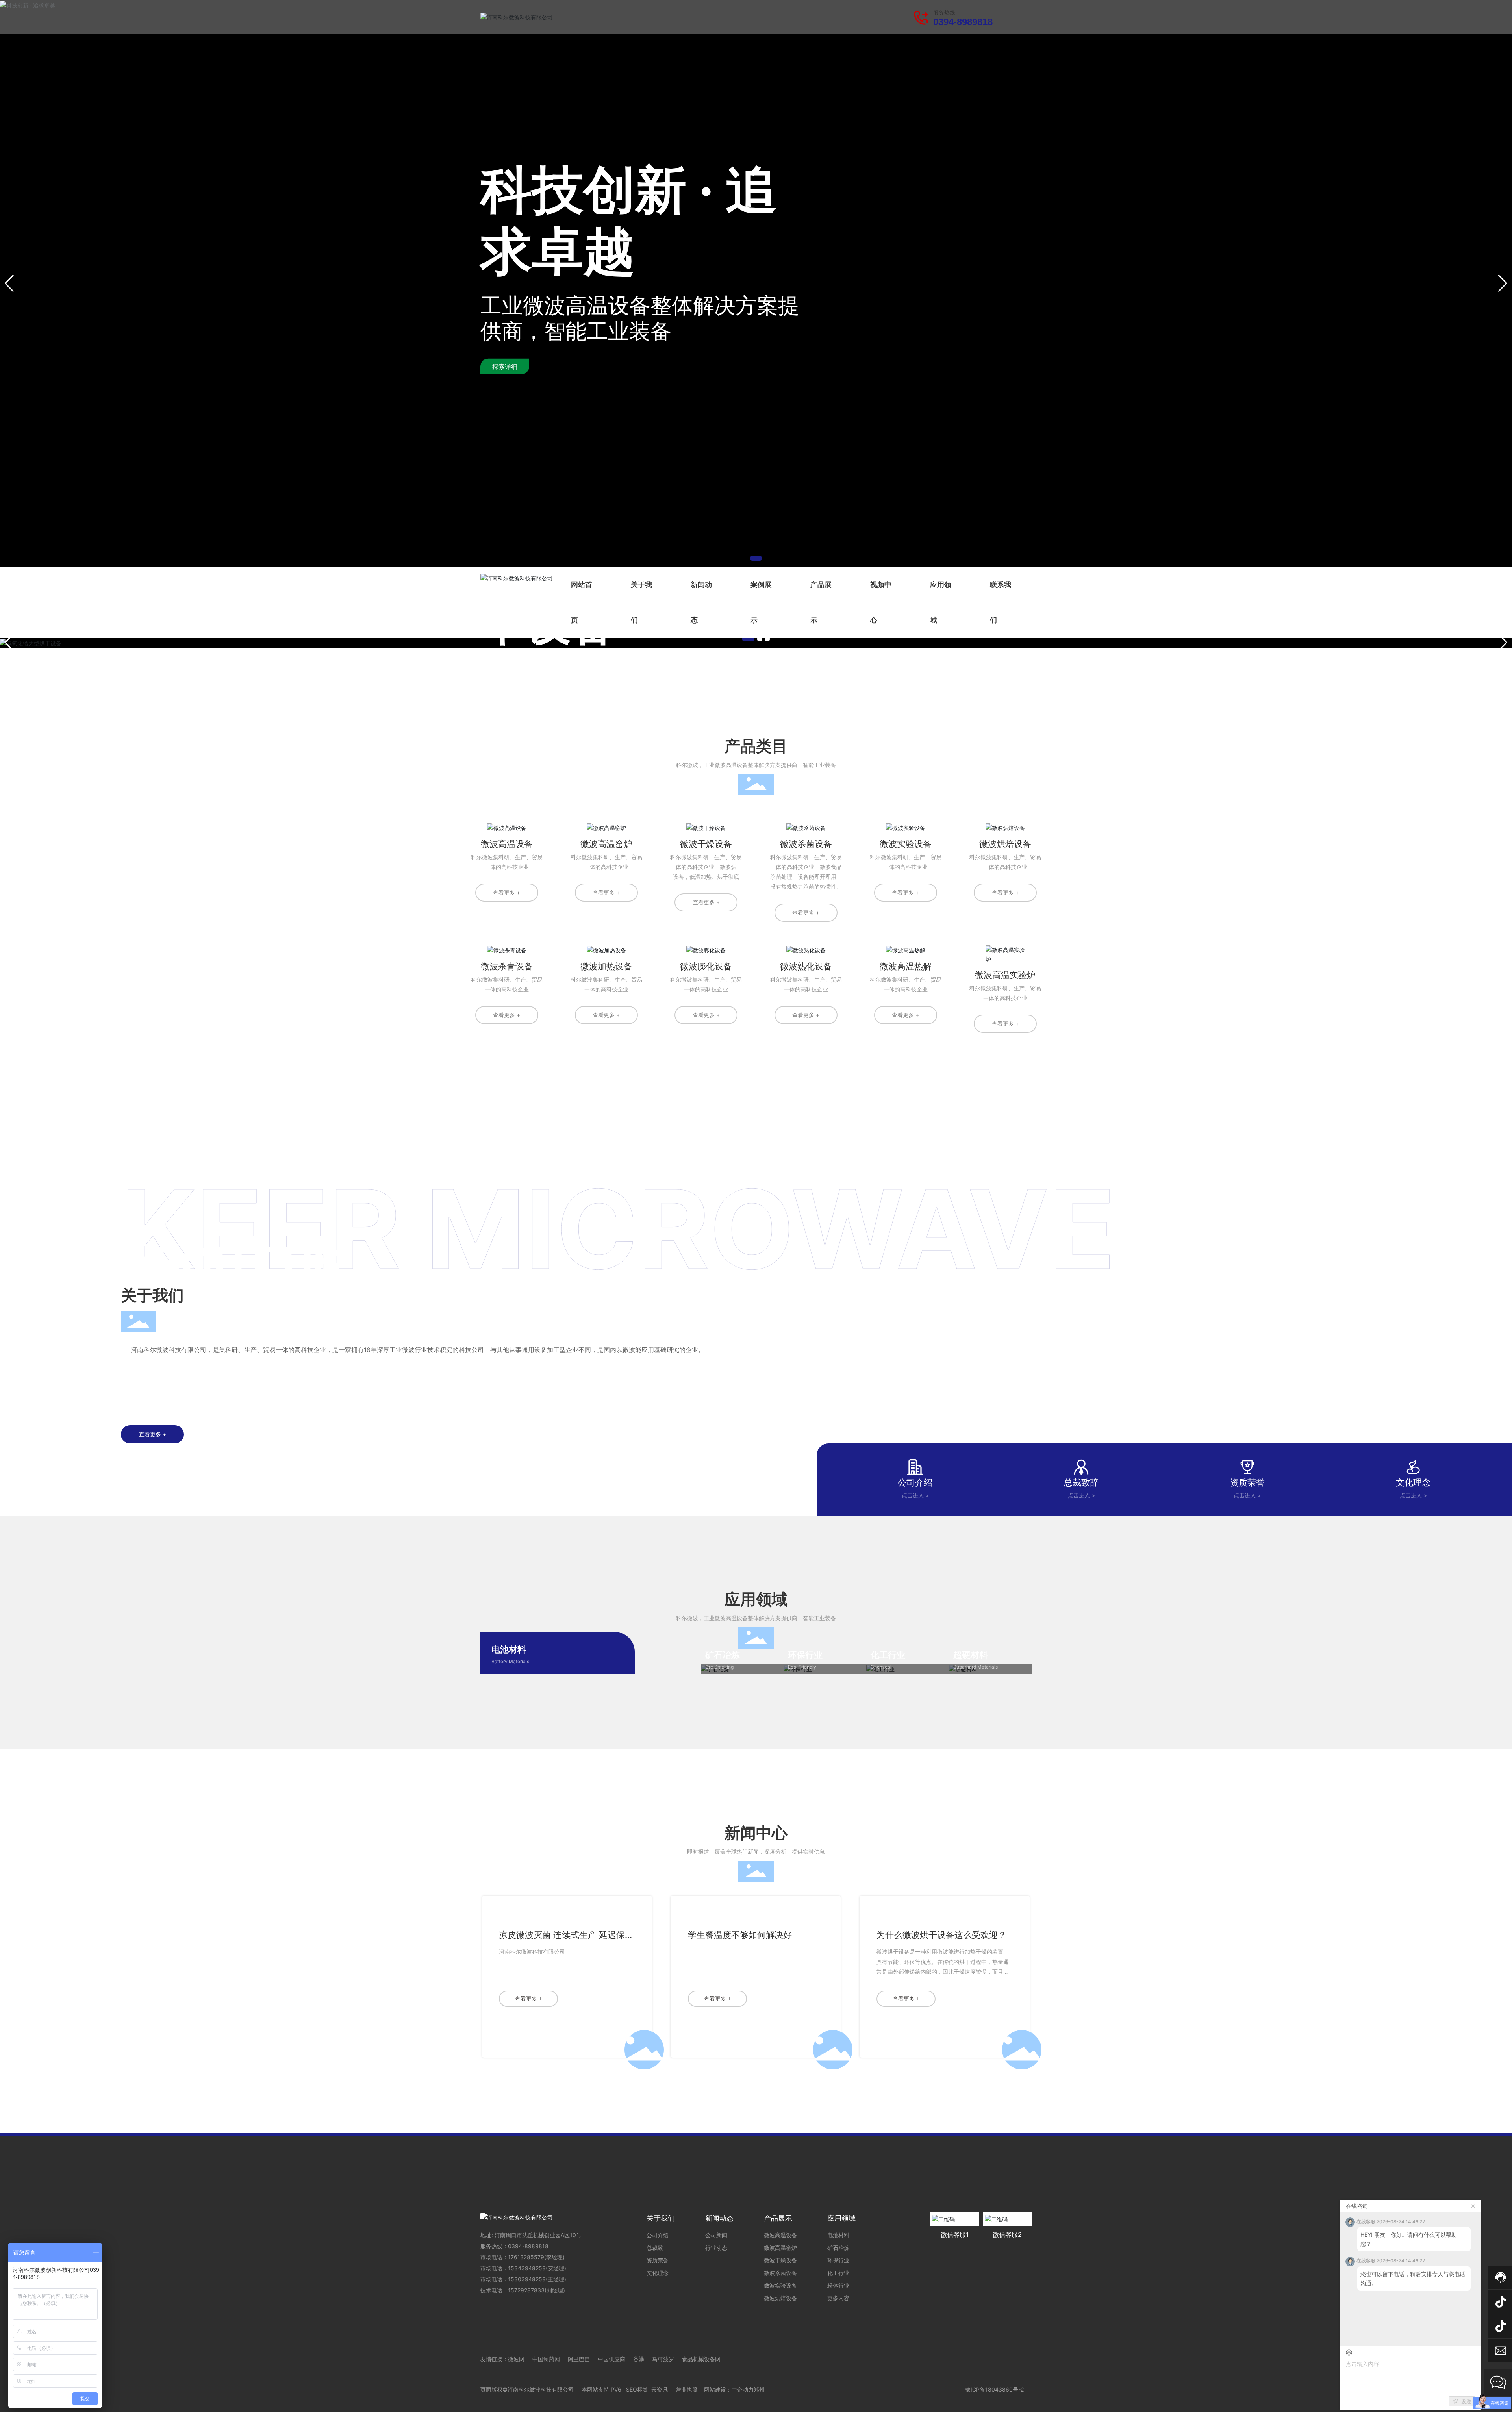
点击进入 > (915, 1495)
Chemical (881, 1667)
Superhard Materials (976, 1667)
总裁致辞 (1081, 1482)
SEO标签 (637, 2389)
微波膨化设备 (706, 966)
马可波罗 (663, 2359)
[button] (756, 558)
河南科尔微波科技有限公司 (532, 1952)
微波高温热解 (906, 966)
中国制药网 (546, 2359)
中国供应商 (611, 2359)
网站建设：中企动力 (729, 2389)
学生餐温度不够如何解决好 (740, 1935)
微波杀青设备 (507, 966)
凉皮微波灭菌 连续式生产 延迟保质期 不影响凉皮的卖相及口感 (566, 1940)
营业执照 (687, 2389)
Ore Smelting (719, 1667)
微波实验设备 (906, 844)
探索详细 (505, 367)
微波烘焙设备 (1005, 844)
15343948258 (527, 2268)
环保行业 (805, 1655)
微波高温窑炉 (606, 844)
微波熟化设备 (806, 966)
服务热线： (947, 13)
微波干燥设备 (706, 844)
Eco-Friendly (802, 1667)
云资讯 (660, 2389)
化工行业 (888, 1655)
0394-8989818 (963, 22)
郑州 (759, 2389)
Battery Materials (510, 1661)
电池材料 (509, 1649)
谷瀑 (639, 2359)
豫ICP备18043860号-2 (994, 2389)
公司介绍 (915, 1482)
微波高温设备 (507, 844)
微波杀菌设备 (806, 844)
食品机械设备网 (701, 2359)
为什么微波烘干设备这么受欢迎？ (941, 1935)
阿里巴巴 (579, 2359)
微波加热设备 (606, 966)
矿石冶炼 (723, 1655)
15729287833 (526, 2290)
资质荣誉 (1247, 1482)
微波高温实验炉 (1005, 975)
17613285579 (526, 2257)
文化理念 (1413, 1482)
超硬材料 (971, 1655)
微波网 (516, 2359)
